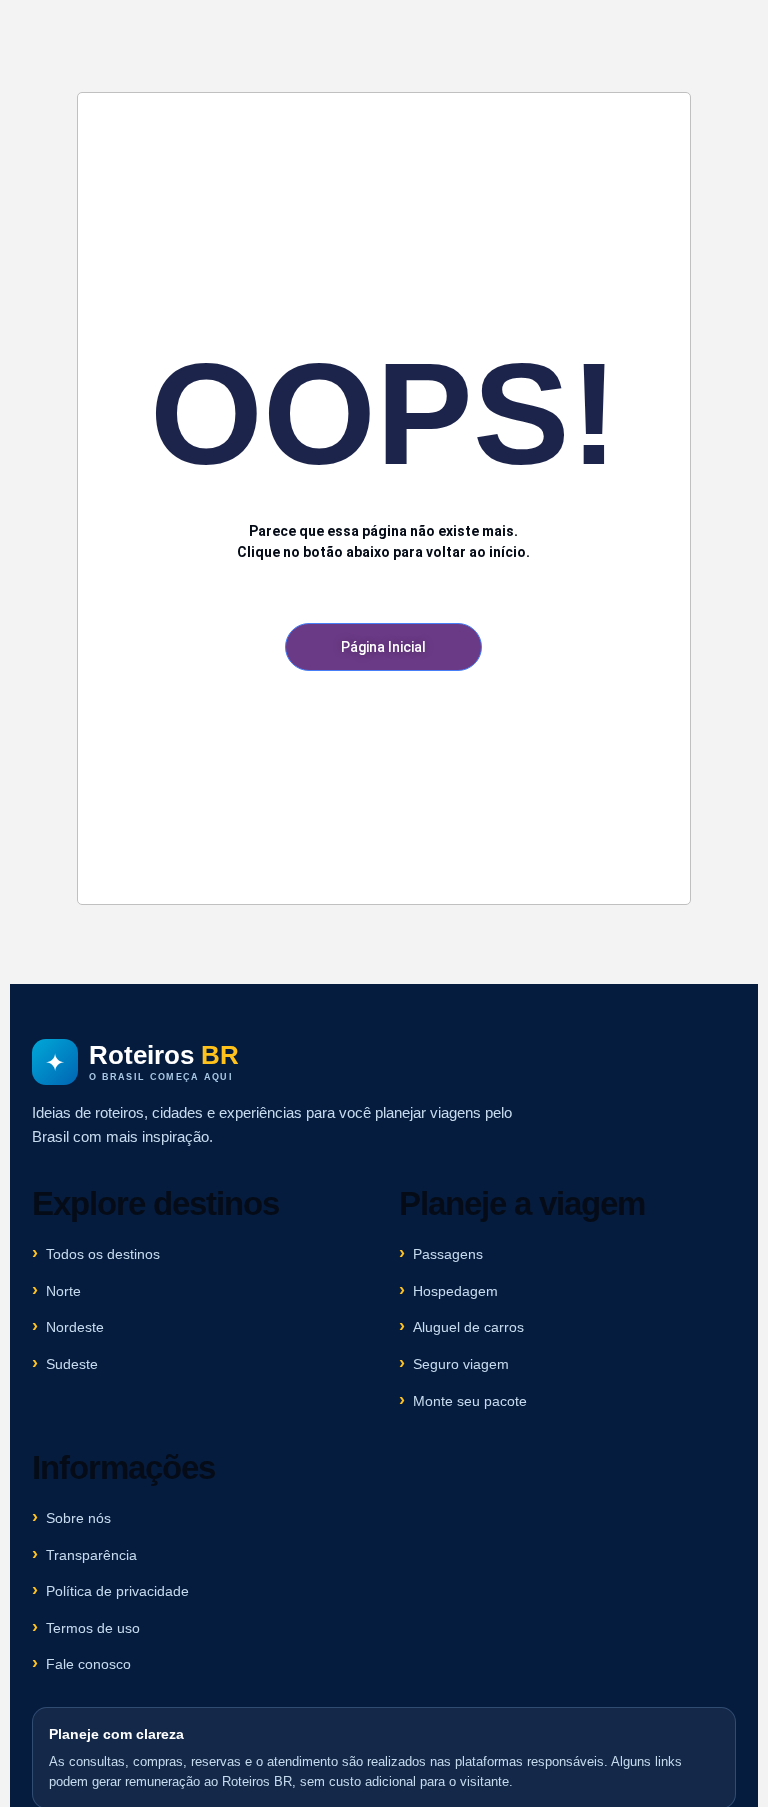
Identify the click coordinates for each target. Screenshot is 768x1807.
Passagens (448, 1254)
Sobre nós (78, 1518)
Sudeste (72, 1364)
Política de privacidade (117, 1591)
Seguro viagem (461, 1364)
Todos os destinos (103, 1254)
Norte (63, 1291)
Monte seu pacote (470, 1401)
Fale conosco (88, 1664)
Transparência (91, 1555)
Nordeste (75, 1327)
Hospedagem (455, 1291)
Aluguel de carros (468, 1327)
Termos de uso (93, 1628)
